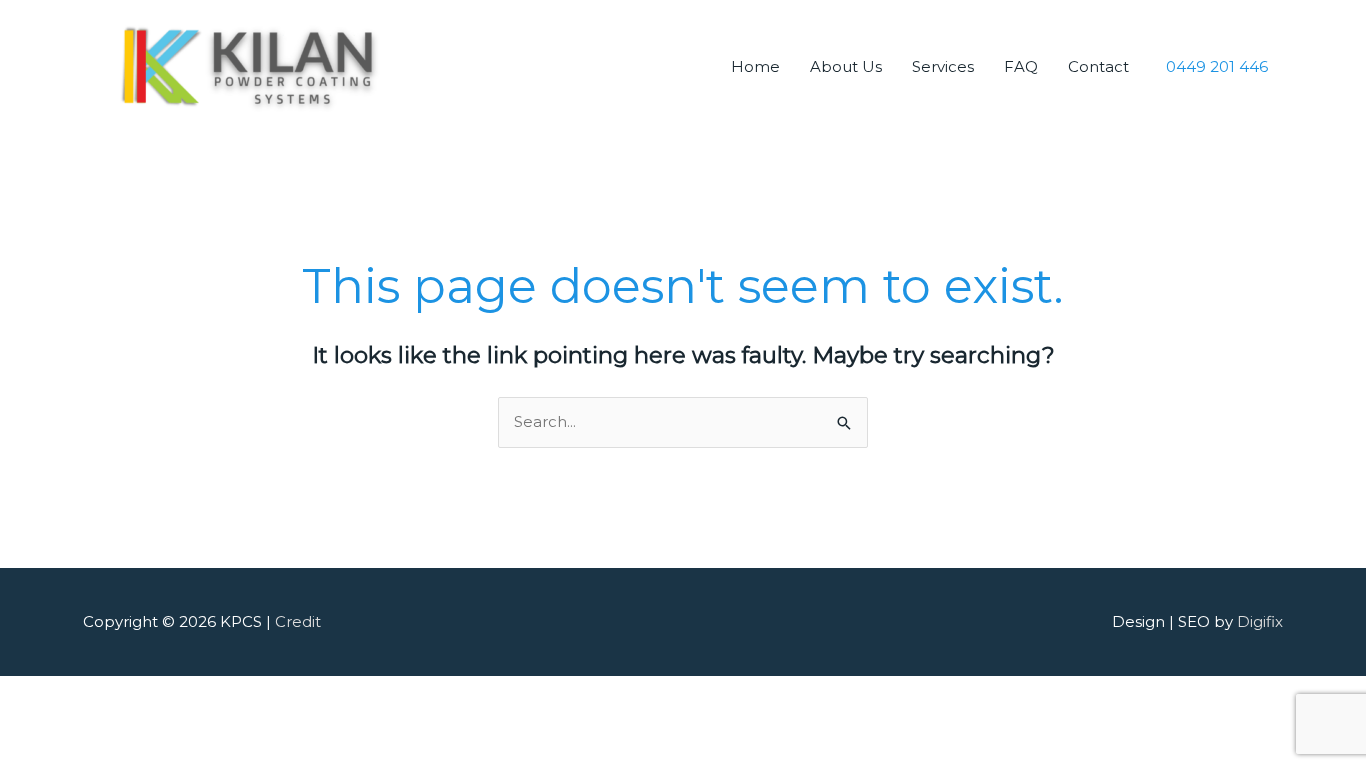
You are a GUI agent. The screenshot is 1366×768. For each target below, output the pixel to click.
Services (943, 66)
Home (755, 66)
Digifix (1260, 621)
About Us (846, 66)
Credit (298, 621)
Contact (1098, 66)
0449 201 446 (1217, 65)
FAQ (1021, 66)
